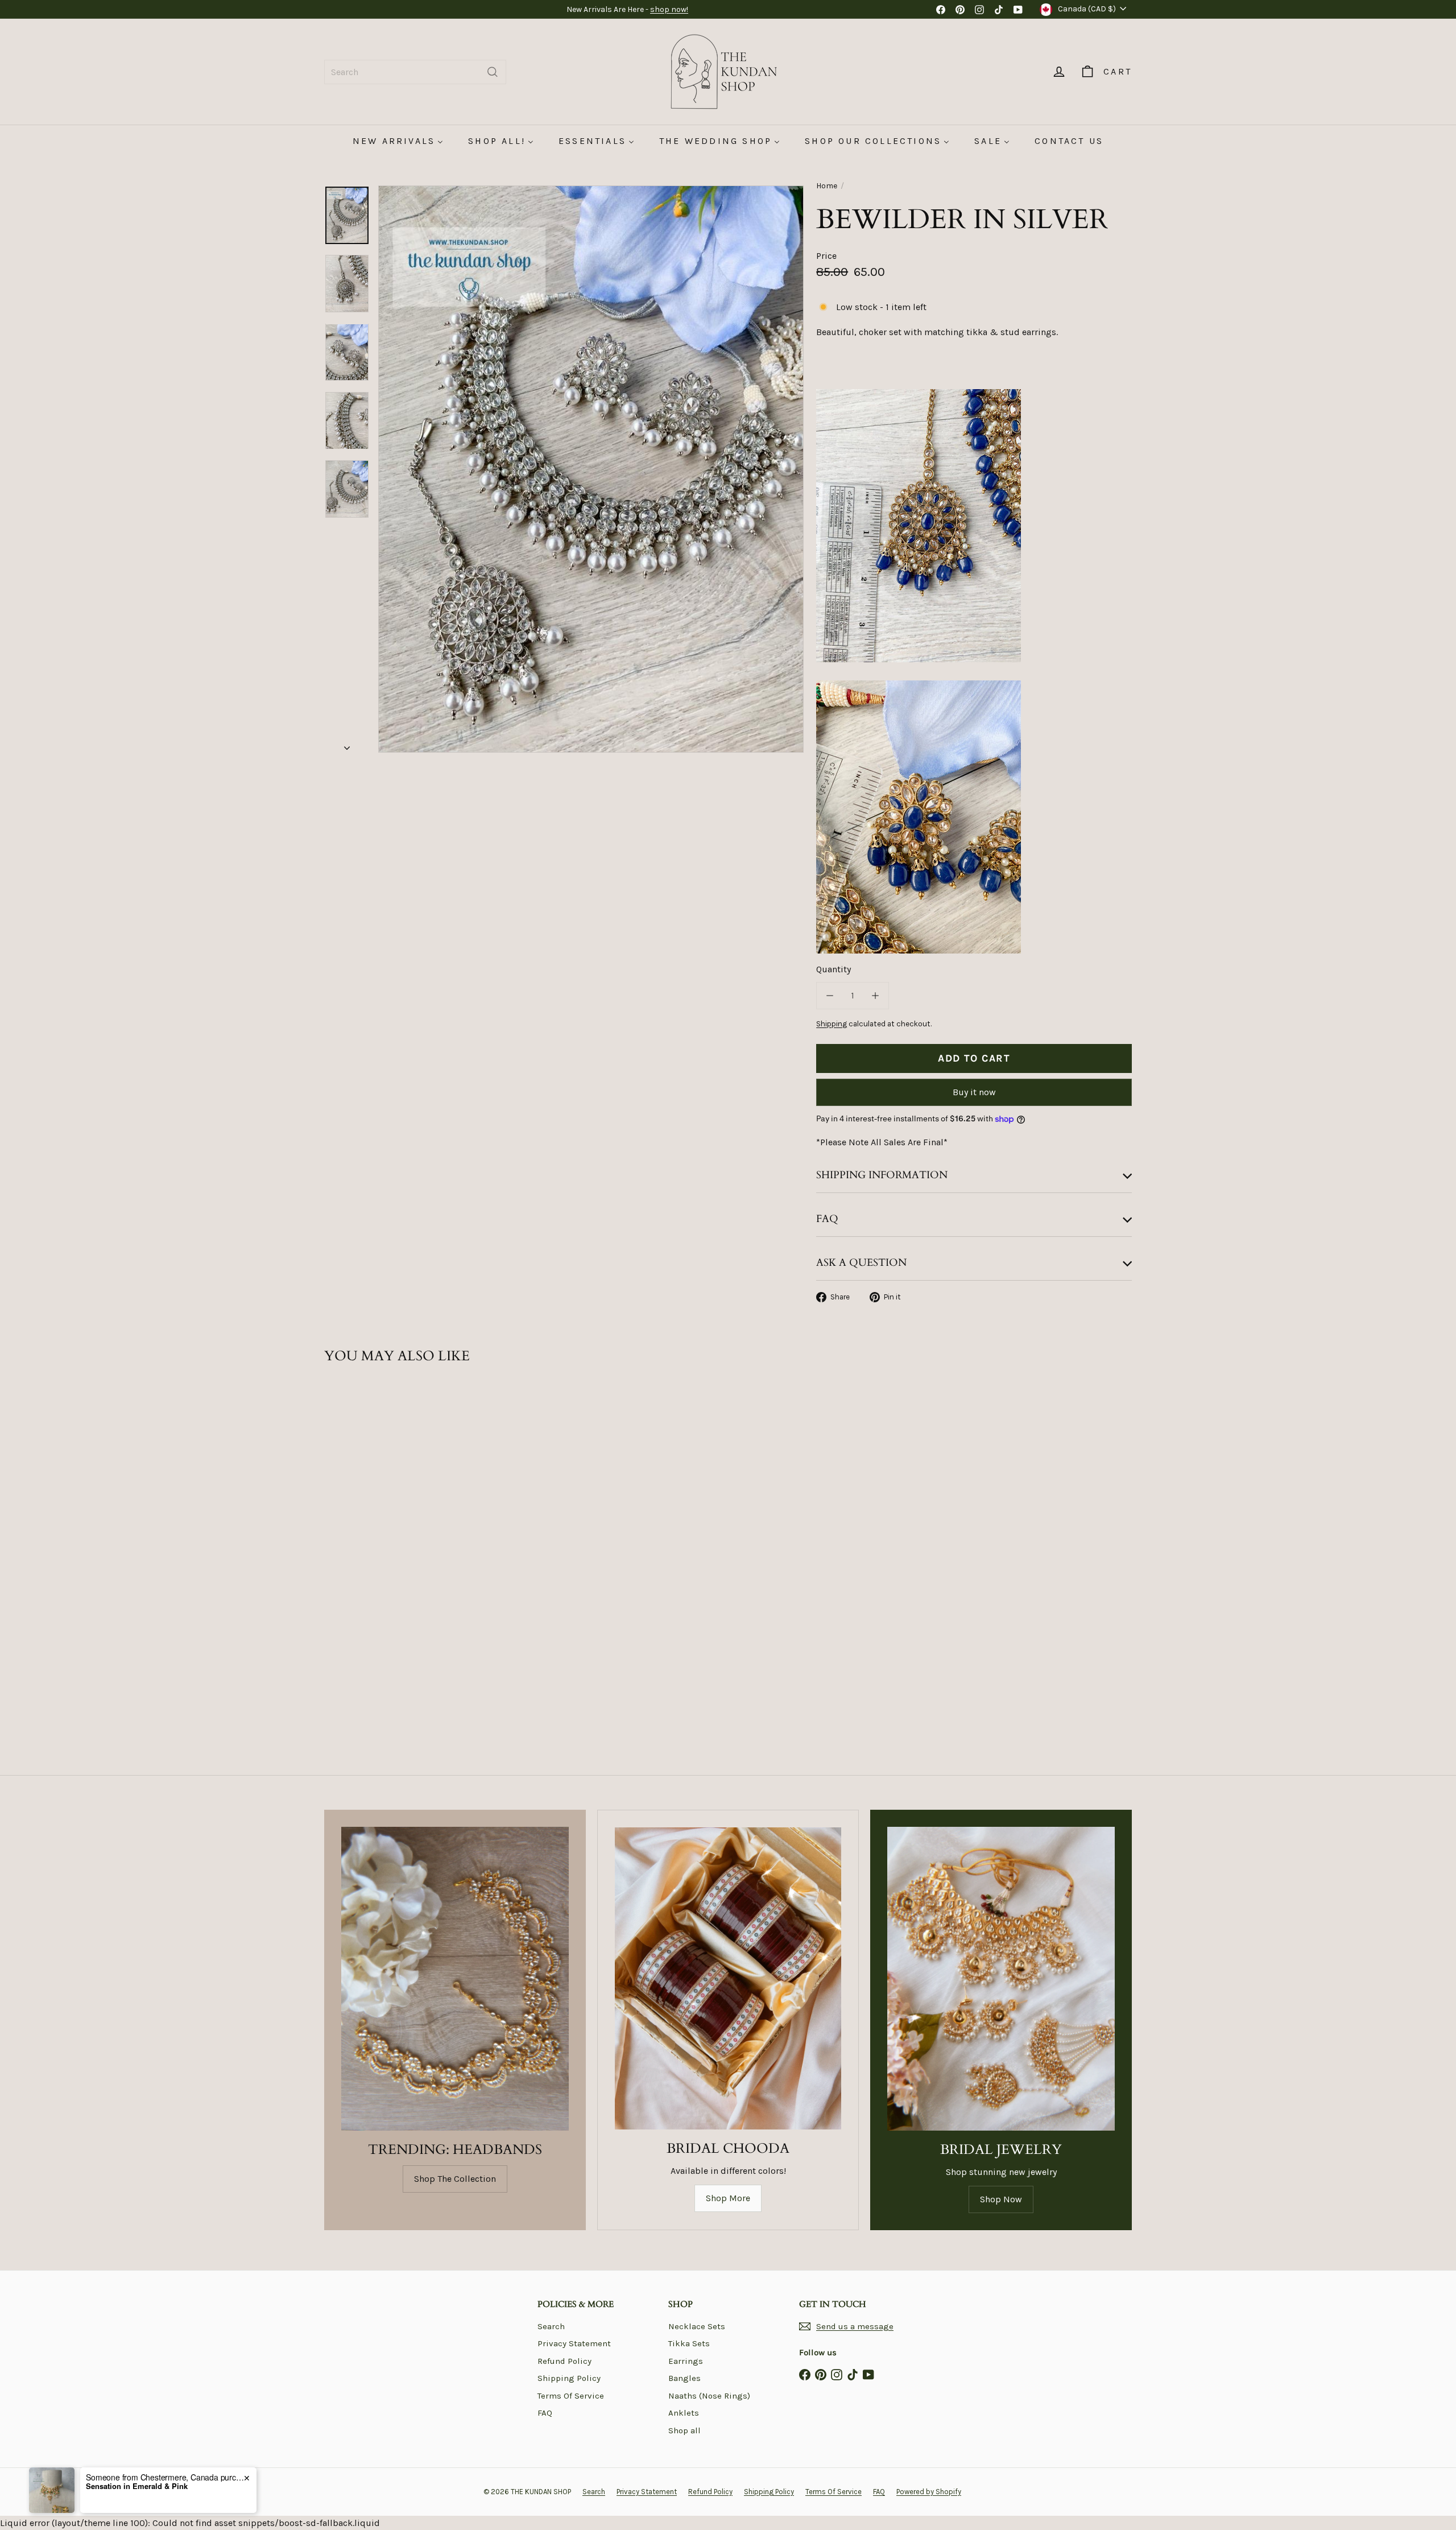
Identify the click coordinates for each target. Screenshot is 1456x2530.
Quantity (834, 969)
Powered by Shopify (929, 2492)
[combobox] (415, 72)
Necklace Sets (697, 2326)
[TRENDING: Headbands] (455, 1978)
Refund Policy (564, 2361)
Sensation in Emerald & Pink (137, 2486)
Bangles (684, 2378)
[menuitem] (398, 141)
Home (827, 186)
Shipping (832, 1024)
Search (551, 2326)
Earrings (686, 2361)
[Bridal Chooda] (728, 1978)
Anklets (684, 2413)
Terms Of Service (571, 2396)
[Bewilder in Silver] (387, 1510)
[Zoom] (591, 469)
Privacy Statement (574, 2343)
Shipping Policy (569, 2378)
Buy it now (974, 1092)
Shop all (684, 2430)
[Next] (347, 745)
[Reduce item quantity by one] (830, 996)
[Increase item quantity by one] (875, 996)
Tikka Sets (689, 2343)
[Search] (493, 72)
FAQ (545, 2413)
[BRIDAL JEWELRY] (1001, 1978)
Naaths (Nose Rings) (709, 2396)
